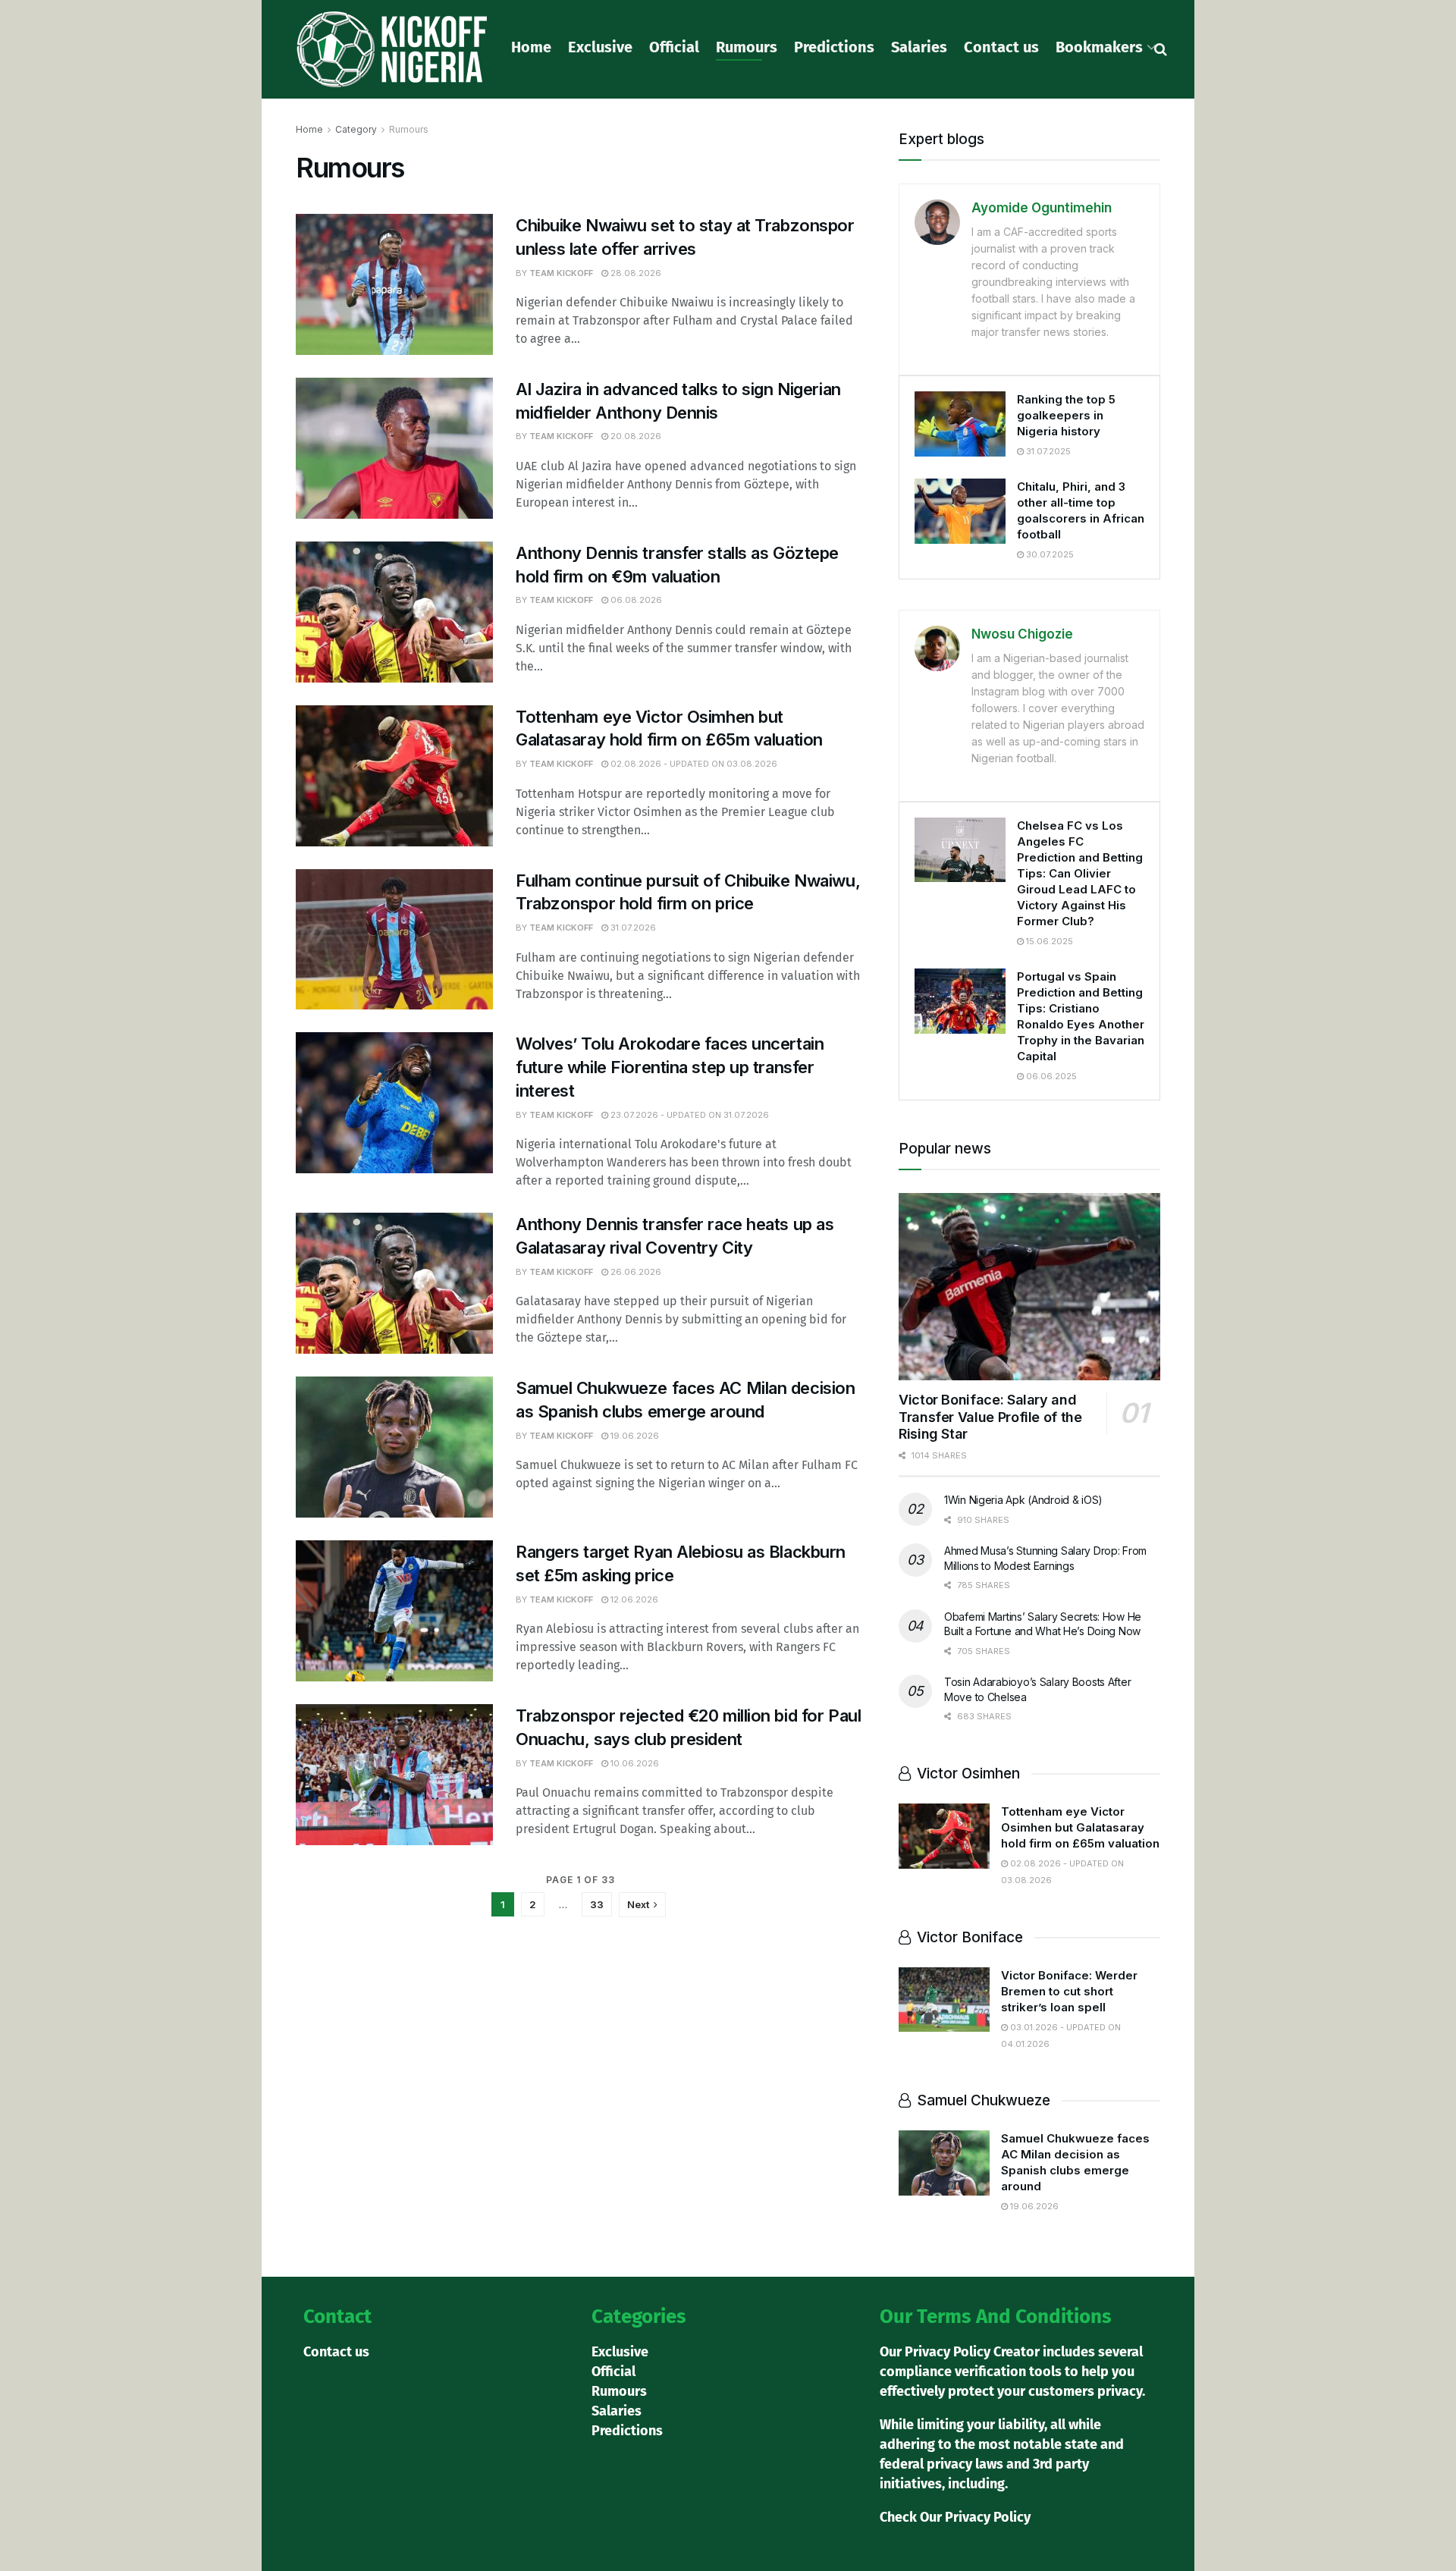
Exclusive (600, 47)
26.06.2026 (635, 1272)
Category (356, 129)
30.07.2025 (1049, 554)
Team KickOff (561, 273)
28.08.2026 (635, 273)
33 (597, 1904)
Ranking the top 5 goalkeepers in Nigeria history (1066, 415)
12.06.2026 (633, 1599)
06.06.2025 (1050, 1076)
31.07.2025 (1047, 451)
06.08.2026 (635, 600)
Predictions (834, 47)
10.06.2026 (634, 1763)
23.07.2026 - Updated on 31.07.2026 (689, 1115)
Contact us (1001, 47)
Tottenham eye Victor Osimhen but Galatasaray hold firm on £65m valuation (1080, 1827)
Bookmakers (1099, 47)
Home (531, 47)
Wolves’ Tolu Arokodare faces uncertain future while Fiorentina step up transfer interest (670, 1067)
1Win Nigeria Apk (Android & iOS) (1023, 1500)
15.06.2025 (1048, 941)
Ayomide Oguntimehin (1042, 208)
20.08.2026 (635, 436)
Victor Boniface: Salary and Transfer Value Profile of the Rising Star (990, 1417)
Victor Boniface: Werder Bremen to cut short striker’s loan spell (1069, 1991)
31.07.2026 (632, 928)
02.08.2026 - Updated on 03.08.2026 (693, 764)
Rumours (747, 47)
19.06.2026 (634, 1436)
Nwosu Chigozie (1022, 634)
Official (674, 47)
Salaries (919, 47)
